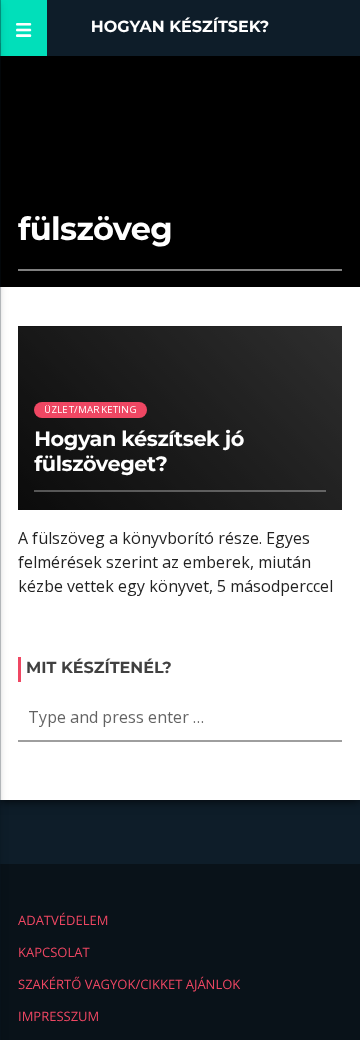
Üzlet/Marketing (90, 409)
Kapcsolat (54, 952)
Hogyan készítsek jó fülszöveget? (139, 452)
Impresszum (58, 1016)
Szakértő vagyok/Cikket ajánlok (129, 984)
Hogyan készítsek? (180, 27)
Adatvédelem (63, 920)
